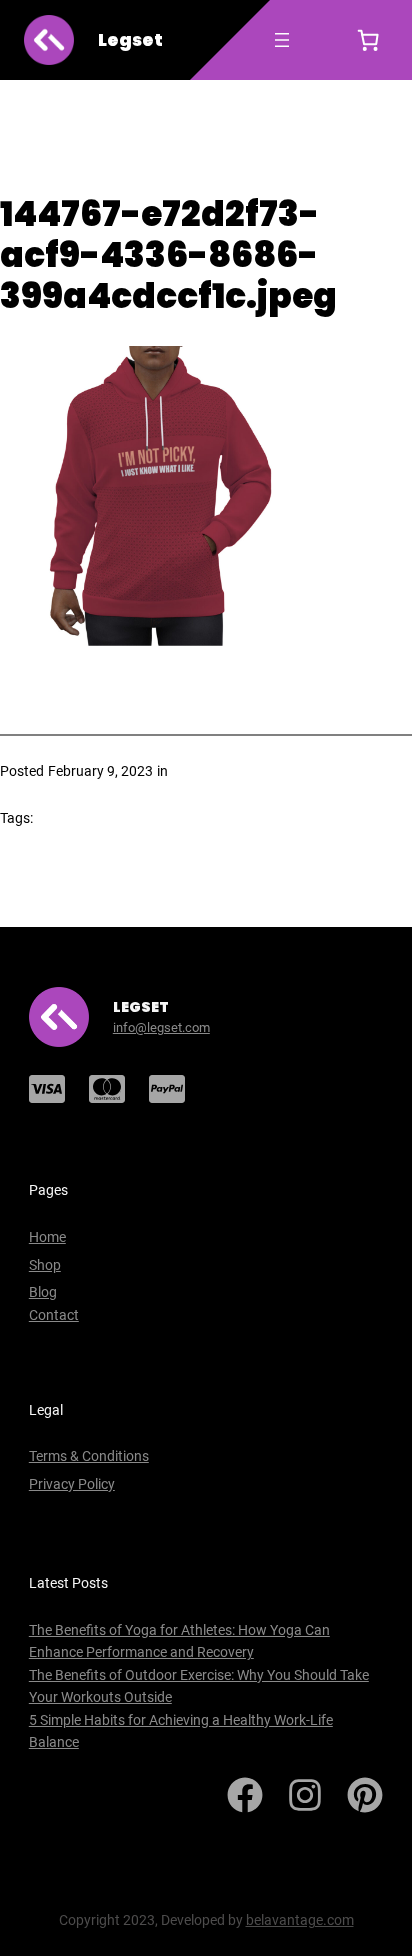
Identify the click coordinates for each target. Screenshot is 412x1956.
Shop (45, 1265)
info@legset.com (161, 1027)
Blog (43, 1292)
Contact (54, 1315)
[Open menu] (282, 40)
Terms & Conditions (89, 1456)
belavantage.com (300, 1920)
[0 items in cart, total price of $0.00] (368, 40)
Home (47, 1237)
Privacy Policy (72, 1484)
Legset (130, 40)
